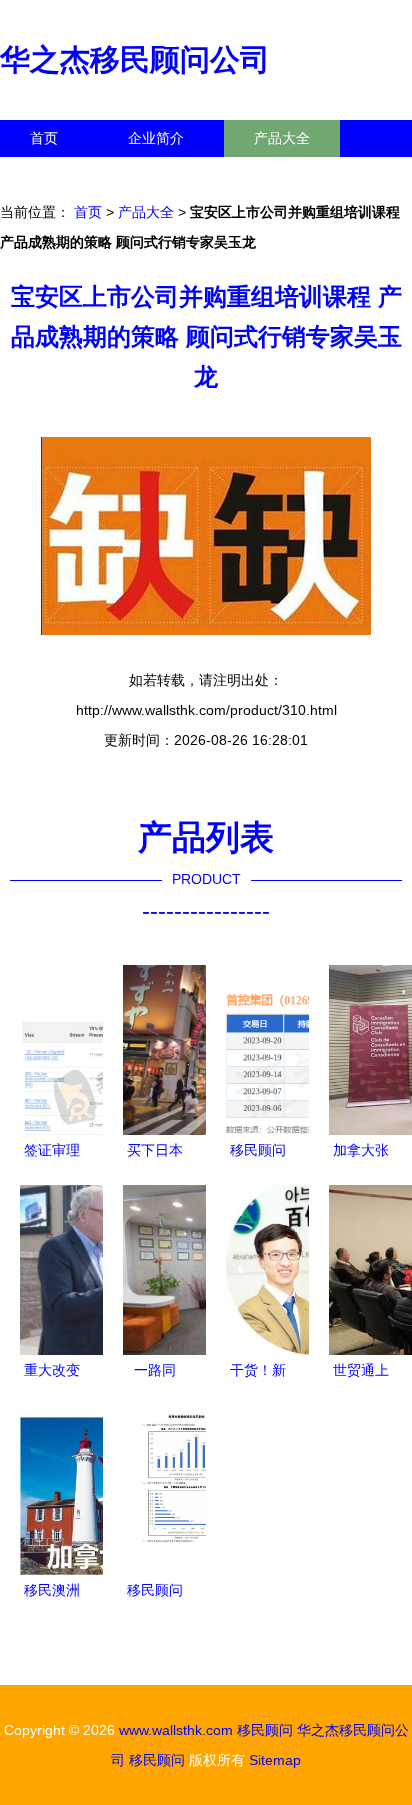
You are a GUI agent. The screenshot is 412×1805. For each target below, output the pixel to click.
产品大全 (282, 138)
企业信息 (184, 175)
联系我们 (58, 175)
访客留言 (310, 175)
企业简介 (156, 138)
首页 (44, 138)
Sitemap (275, 1760)
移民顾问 (265, 1730)
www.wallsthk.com (176, 1730)
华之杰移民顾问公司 (135, 59)
